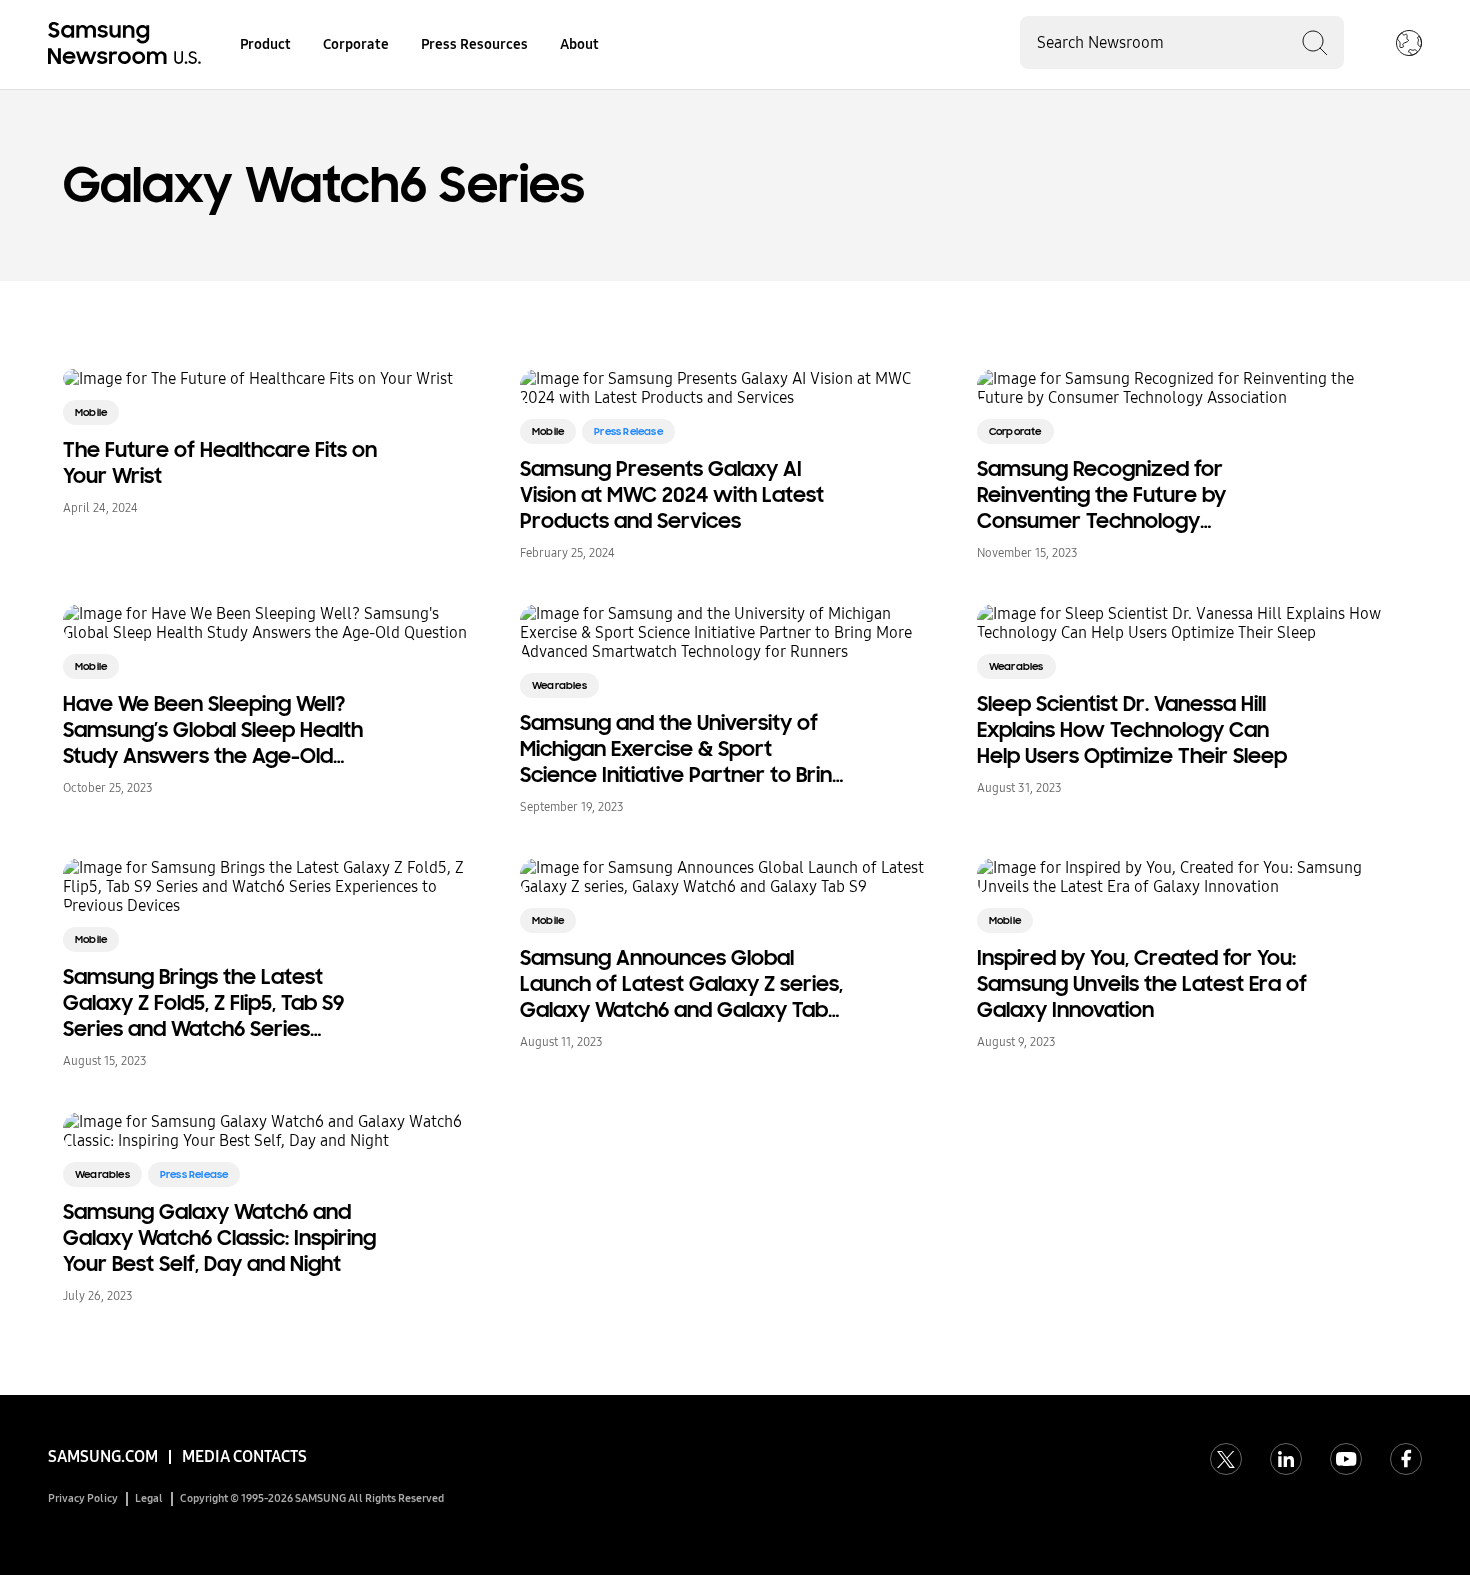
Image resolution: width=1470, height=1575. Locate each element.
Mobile (91, 412)
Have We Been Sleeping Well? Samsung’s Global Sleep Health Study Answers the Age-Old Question (213, 730)
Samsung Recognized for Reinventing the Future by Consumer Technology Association (1101, 495)
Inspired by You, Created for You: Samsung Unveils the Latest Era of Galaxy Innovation (1142, 984)
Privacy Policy (83, 1498)
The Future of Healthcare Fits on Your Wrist (220, 463)
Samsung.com (103, 1456)
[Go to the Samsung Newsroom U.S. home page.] (128, 45)
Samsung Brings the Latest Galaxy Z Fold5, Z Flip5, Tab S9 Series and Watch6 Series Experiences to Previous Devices (221, 1003)
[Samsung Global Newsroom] (1409, 45)
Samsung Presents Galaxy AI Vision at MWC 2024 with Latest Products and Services (672, 495)
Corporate (356, 44)
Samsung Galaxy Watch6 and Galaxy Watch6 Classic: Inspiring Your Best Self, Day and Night (219, 1238)
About (579, 44)
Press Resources (474, 44)
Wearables (559, 685)
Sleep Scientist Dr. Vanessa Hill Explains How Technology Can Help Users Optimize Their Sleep (1132, 730)
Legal (149, 1498)
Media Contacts (244, 1456)
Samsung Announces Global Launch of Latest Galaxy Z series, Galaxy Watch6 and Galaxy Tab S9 (681, 984)
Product (265, 44)
